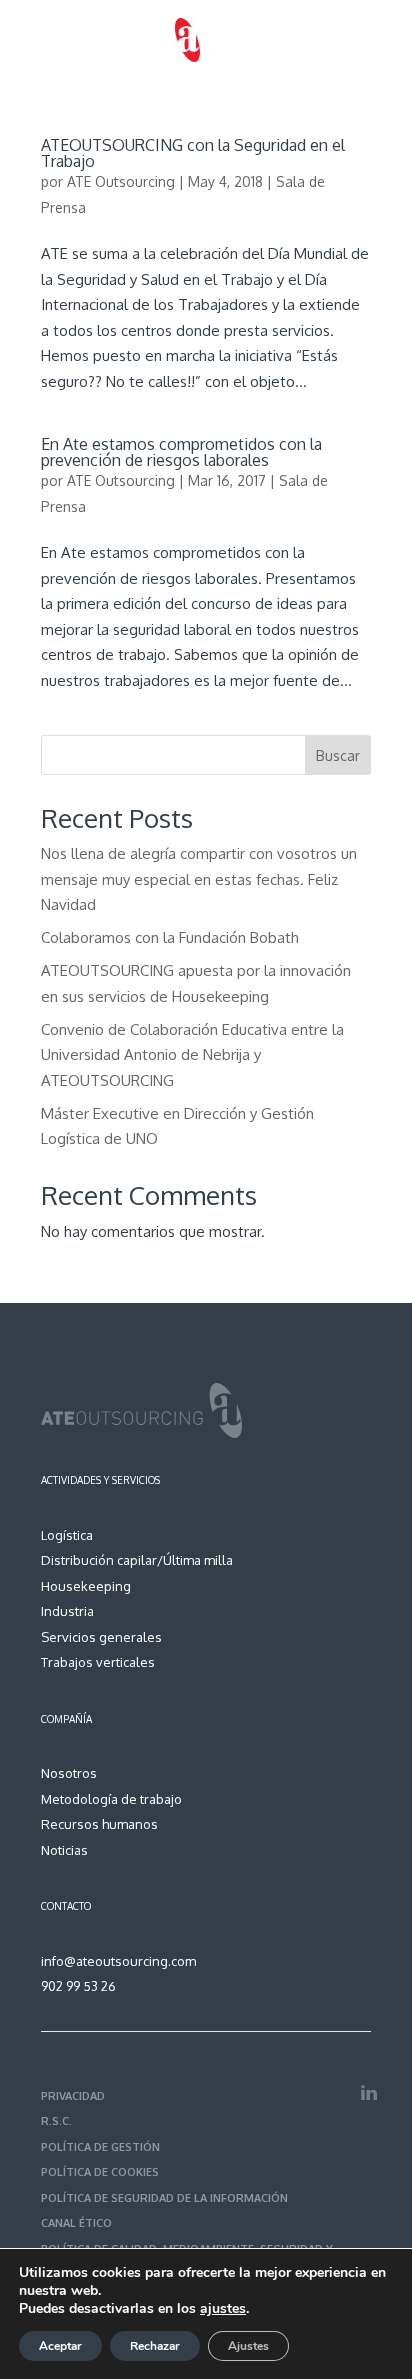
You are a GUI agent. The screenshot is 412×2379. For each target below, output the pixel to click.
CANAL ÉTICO (76, 2223)
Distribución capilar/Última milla (137, 1560)
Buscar (338, 755)
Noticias (64, 1850)
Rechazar (155, 2346)
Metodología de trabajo (111, 1799)
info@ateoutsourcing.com (118, 1961)
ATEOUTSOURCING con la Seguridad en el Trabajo (193, 153)
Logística (67, 1535)
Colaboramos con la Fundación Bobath (170, 937)
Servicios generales (101, 1637)
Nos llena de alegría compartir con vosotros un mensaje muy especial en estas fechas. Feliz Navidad (199, 879)
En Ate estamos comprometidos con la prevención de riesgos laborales (181, 452)
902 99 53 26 (78, 1986)
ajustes (223, 2309)
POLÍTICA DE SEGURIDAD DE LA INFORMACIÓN (164, 2198)
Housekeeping (86, 1586)
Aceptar (60, 2346)
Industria (67, 1611)
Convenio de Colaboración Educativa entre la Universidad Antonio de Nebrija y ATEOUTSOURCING (192, 1055)
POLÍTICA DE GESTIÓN (100, 2147)
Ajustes (248, 2346)
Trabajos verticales (98, 1662)
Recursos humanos (99, 1824)
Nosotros (69, 1773)
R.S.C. (56, 2121)
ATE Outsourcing (121, 181)
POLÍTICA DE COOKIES (100, 2172)
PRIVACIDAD (73, 2096)
